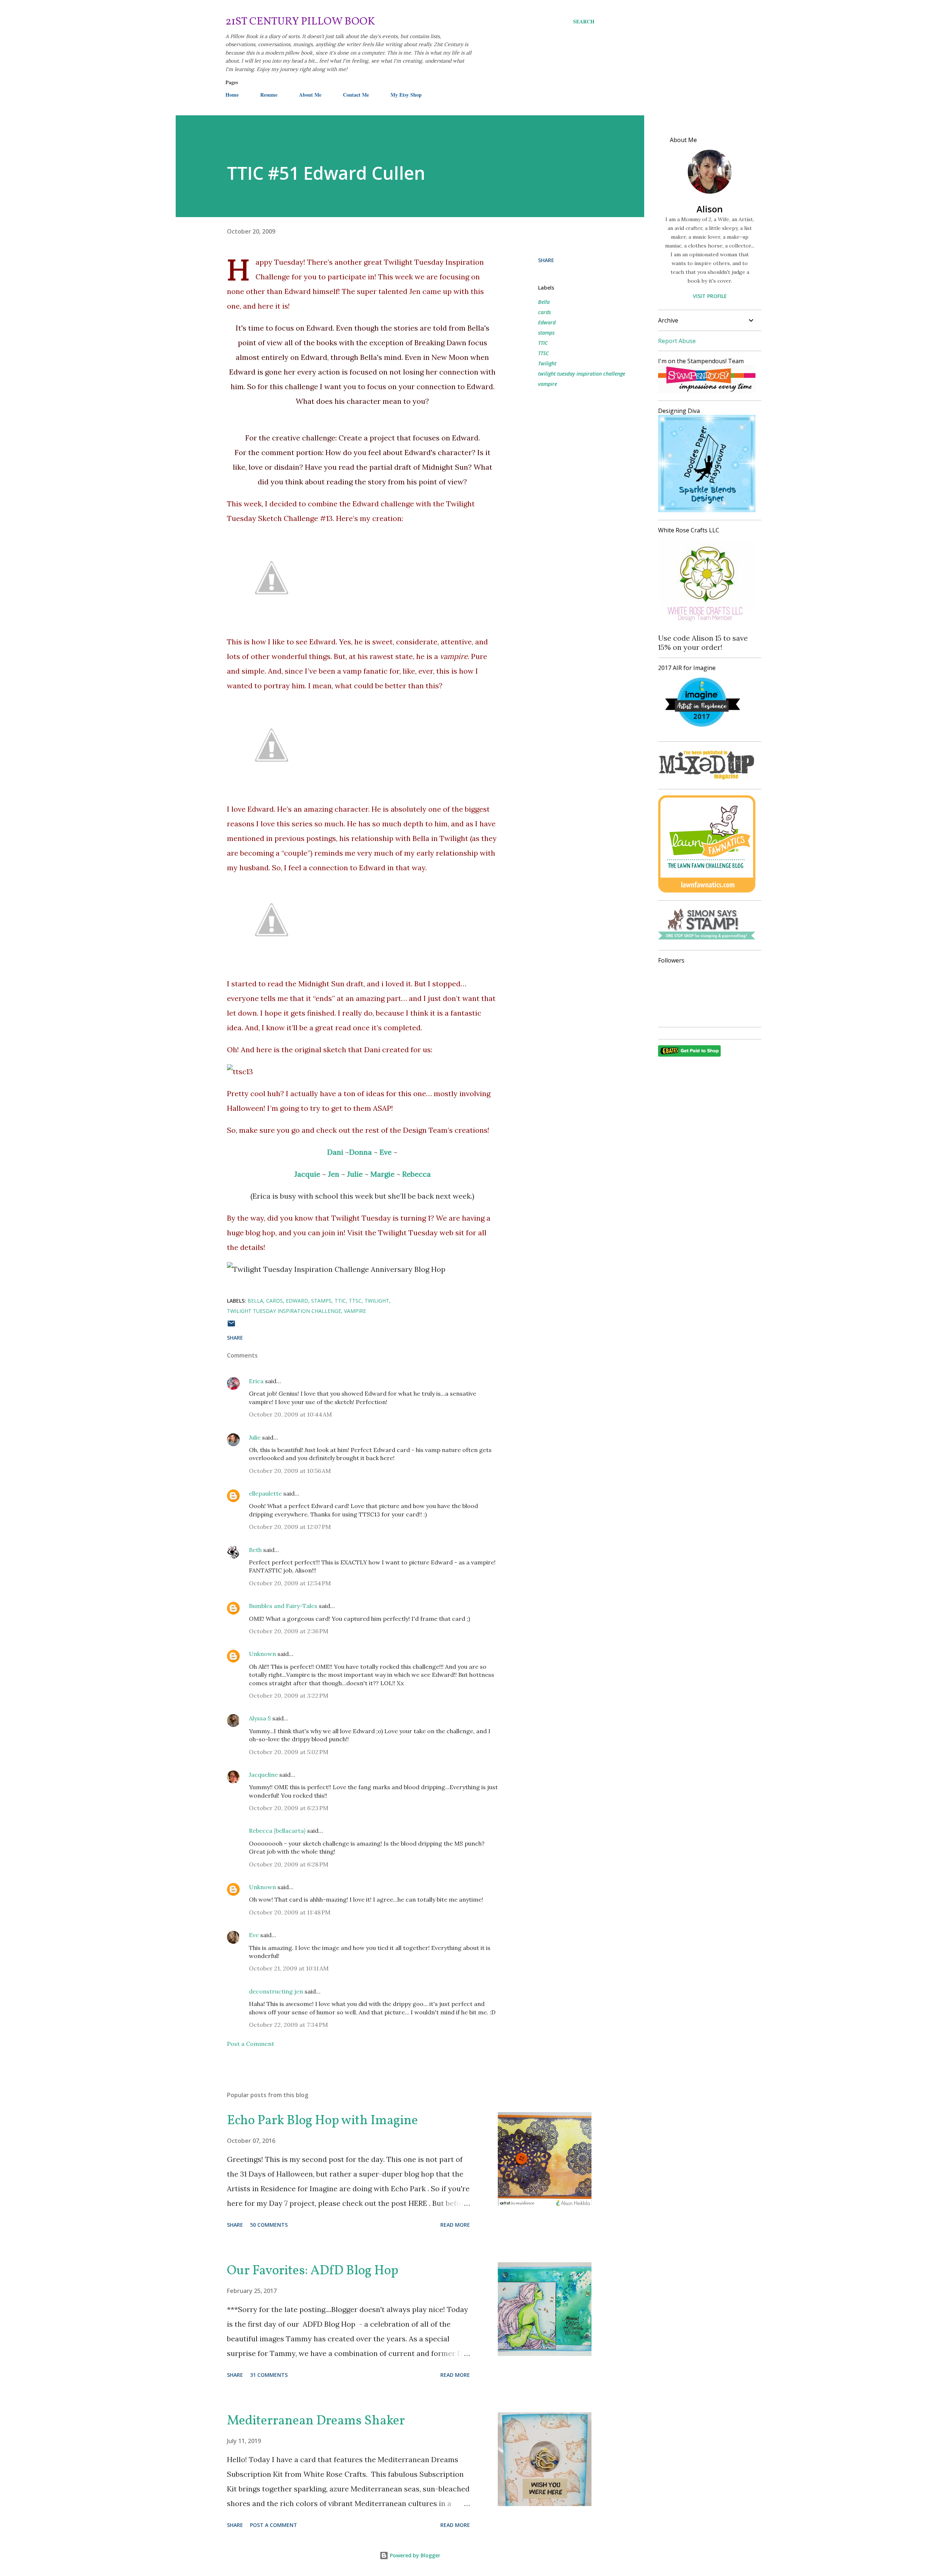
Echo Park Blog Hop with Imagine (322, 2121)
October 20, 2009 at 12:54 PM (290, 1583)
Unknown (262, 1654)
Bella (544, 302)
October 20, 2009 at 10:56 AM (290, 1471)
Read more (455, 2225)
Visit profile (710, 296)
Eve (254, 1935)
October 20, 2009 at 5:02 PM (289, 1752)
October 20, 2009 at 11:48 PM (290, 1912)
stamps (546, 333)
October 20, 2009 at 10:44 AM (290, 1414)
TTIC (543, 343)
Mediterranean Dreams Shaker (316, 2421)
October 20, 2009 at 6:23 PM (289, 1808)
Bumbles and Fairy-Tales (283, 1606)
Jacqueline (263, 1775)
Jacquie (307, 1174)
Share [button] (546, 260)
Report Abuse (677, 341)
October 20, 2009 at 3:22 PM (289, 1695)
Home (232, 95)
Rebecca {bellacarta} (277, 1831)
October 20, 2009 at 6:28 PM (289, 1864)
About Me (310, 95)
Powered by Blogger (414, 2555)
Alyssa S (260, 1718)
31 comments (269, 2375)
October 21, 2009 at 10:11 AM (289, 1968)
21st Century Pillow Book (300, 22)
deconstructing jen (276, 1991)
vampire (548, 384)
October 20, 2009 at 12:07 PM (290, 1527)
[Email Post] (231, 1326)
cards (544, 312)
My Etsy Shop (406, 95)
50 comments (269, 2225)
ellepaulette (265, 1493)
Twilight (547, 363)
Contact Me (356, 95)
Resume (269, 95)
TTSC (543, 353)
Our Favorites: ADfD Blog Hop (313, 2271)
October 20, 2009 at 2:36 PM (289, 1631)
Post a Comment (251, 2044)
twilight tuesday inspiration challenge (582, 374)
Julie (255, 1437)
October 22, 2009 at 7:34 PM (288, 2025)
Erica (256, 1381)
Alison (710, 209)
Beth (255, 1550)
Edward (547, 322)
